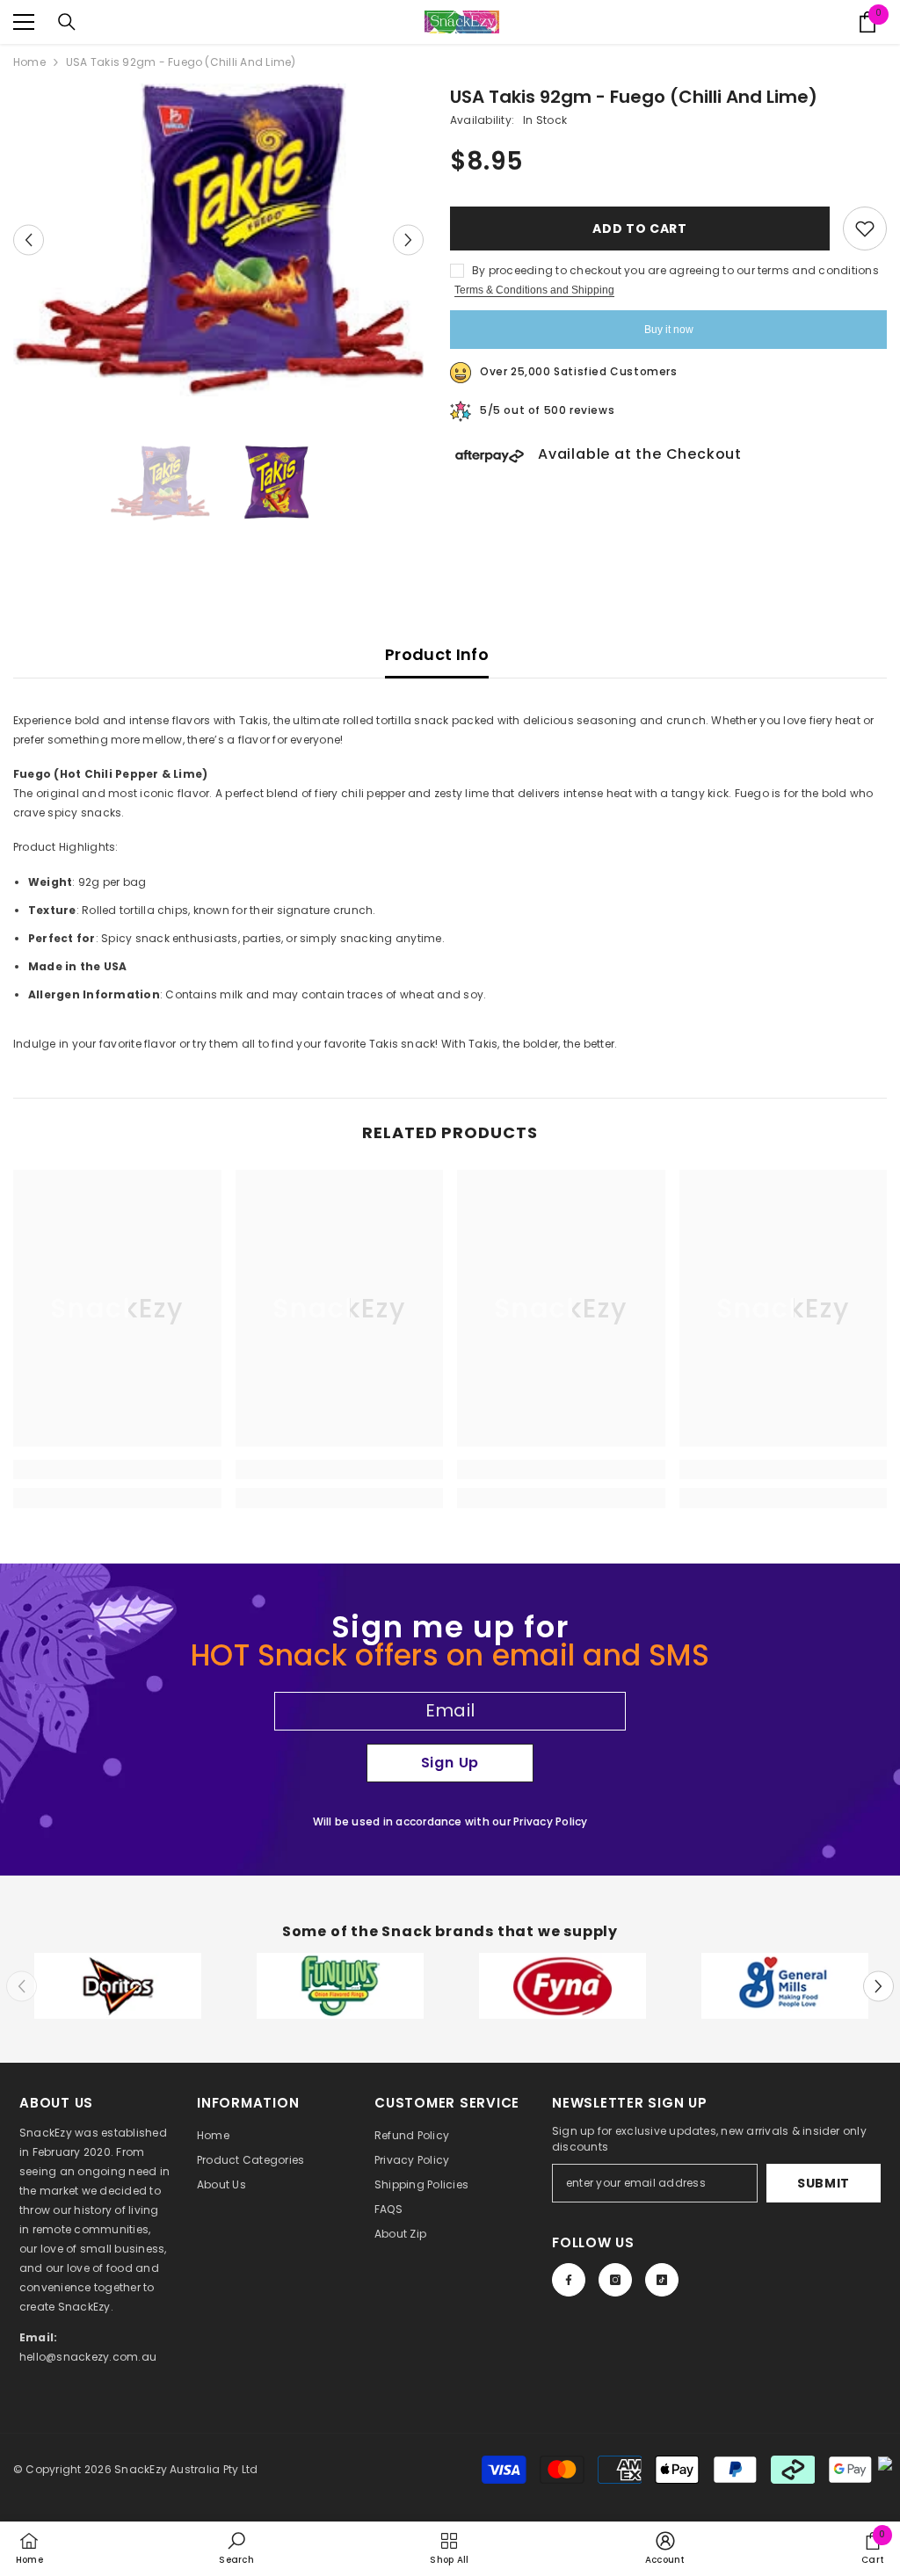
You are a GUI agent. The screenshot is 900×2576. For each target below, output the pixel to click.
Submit (824, 2183)
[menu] (24, 22)
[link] (117, 1469)
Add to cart (640, 229)
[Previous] (29, 240)
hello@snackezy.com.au (88, 2357)
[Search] (67, 22)
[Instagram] (615, 2280)
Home (29, 62)
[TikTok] (662, 2280)
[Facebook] (569, 2280)
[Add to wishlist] (865, 229)
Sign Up (450, 1763)
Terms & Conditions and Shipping (534, 290)
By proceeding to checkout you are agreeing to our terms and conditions (675, 270)
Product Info (437, 654)
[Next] (408, 240)
